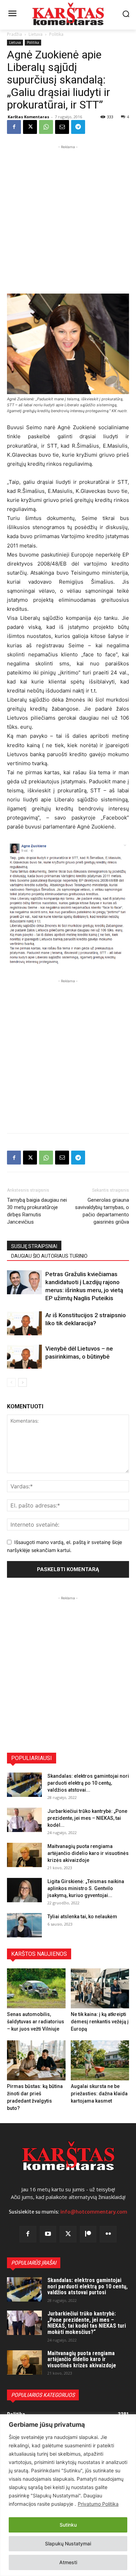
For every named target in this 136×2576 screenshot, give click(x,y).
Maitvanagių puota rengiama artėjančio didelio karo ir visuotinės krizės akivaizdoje (88, 1853)
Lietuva (36, 34)
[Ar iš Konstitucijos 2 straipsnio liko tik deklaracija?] (24, 1323)
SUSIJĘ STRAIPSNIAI (34, 1246)
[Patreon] (88, 2234)
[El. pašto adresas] (62, 127)
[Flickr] (108, 2234)
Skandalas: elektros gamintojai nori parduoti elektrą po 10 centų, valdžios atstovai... (88, 1783)
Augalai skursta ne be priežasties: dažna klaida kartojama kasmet (99, 2094)
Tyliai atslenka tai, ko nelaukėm (82, 1917)
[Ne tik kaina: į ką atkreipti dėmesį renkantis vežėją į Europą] (100, 1988)
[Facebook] (14, 127)
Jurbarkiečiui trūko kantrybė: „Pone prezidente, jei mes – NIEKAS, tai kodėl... (87, 1818)
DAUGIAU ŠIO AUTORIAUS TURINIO (49, 1256)
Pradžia (14, 34)
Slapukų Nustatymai (68, 2543)
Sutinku (68, 2525)
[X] (30, 127)
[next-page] (22, 1382)
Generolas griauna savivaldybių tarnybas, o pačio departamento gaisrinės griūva (102, 1211)
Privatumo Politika (98, 2504)
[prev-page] (11, 1382)
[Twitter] (68, 2234)
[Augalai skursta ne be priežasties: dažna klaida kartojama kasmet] (100, 2060)
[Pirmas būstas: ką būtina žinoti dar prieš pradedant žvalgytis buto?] (36, 2060)
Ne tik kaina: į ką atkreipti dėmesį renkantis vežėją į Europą (100, 2022)
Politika (56, 34)
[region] (68, 2495)
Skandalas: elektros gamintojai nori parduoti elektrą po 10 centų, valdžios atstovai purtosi (88, 2286)
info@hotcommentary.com (94, 2212)
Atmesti (68, 2562)
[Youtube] (48, 2234)
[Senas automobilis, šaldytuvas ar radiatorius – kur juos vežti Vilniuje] (36, 1988)
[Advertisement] (68, 218)
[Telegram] (78, 127)
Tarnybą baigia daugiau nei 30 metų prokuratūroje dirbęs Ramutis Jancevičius (37, 1211)
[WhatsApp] (46, 127)
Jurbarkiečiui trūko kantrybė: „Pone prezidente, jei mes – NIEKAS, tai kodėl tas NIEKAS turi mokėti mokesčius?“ (87, 2323)
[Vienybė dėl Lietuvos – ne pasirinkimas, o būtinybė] (24, 1357)
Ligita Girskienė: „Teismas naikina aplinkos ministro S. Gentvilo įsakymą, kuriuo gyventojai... (86, 1888)
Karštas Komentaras (28, 117)
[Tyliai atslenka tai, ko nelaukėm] (24, 1925)
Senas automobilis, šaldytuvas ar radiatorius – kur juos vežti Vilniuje (36, 2022)
